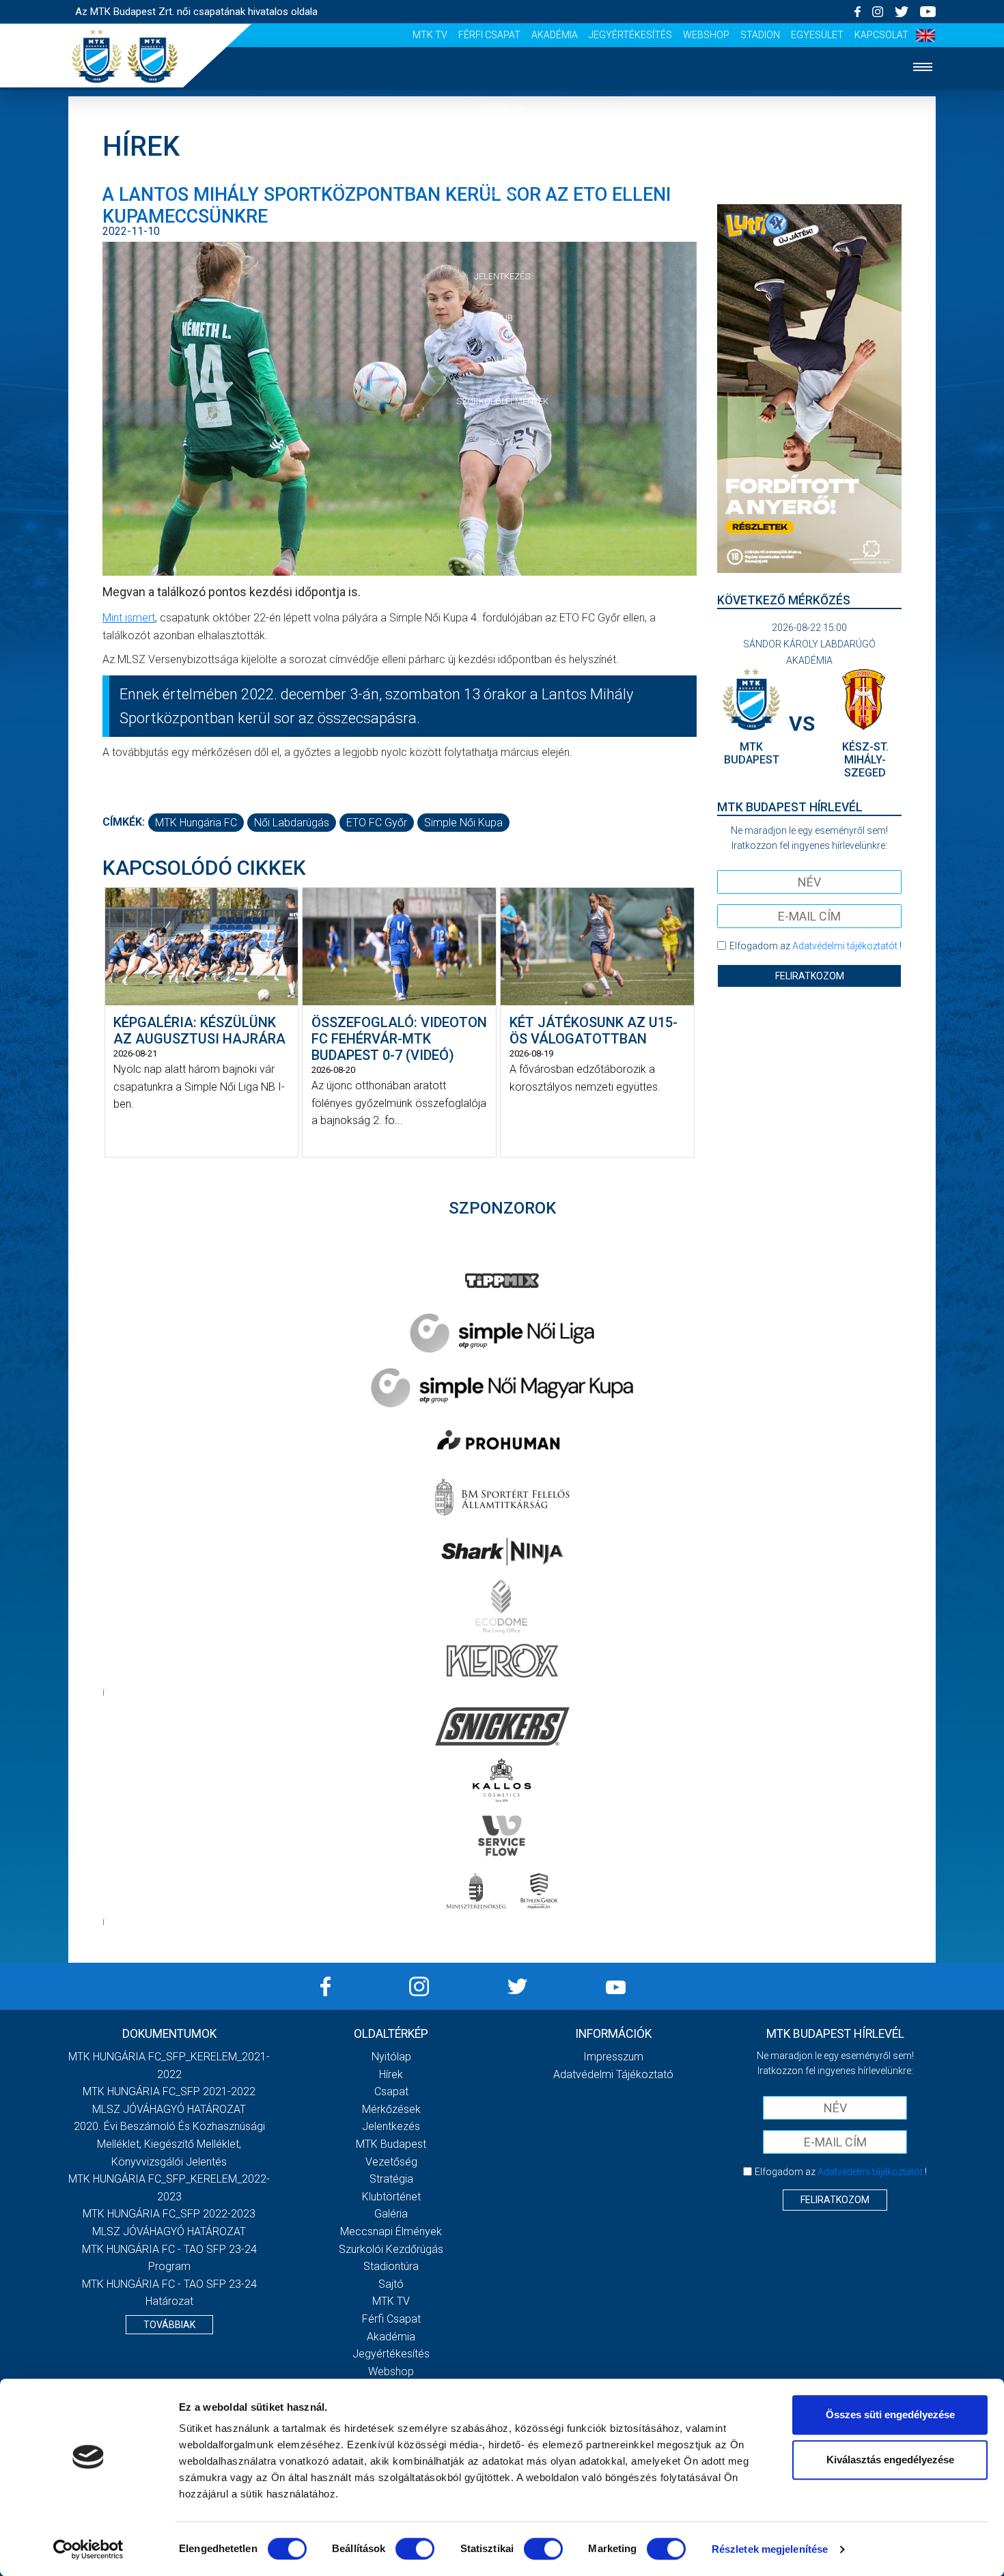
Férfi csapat (489, 35)
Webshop (706, 35)
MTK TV (430, 35)
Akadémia (555, 35)
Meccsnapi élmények (391, 2231)
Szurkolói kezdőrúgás (391, 2249)
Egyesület (817, 35)
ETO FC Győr (377, 823)
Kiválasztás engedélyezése (890, 2460)
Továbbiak (169, 2325)
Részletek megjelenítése (770, 2549)
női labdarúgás (292, 823)
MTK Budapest (391, 2144)
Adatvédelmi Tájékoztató (613, 2074)
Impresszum (613, 2057)
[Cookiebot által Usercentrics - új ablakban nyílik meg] (88, 2549)
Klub (502, 318)
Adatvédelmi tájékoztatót (845, 946)
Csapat (502, 194)
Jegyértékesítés (630, 35)
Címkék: (124, 822)
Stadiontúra (391, 2266)
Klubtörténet (391, 2197)
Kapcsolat (881, 35)
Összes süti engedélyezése (890, 2414)
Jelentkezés (502, 276)
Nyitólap (502, 110)
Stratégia (391, 2179)
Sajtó (502, 442)
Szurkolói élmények (502, 401)
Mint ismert (129, 618)
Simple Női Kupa (463, 823)
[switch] (415, 2549)
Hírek (502, 152)
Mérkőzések (502, 235)
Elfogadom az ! (815, 946)
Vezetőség (391, 2162)
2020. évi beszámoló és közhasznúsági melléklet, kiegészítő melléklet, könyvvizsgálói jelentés (169, 2144)
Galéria (502, 360)
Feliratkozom (810, 976)
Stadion (760, 35)
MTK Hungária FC (196, 823)
